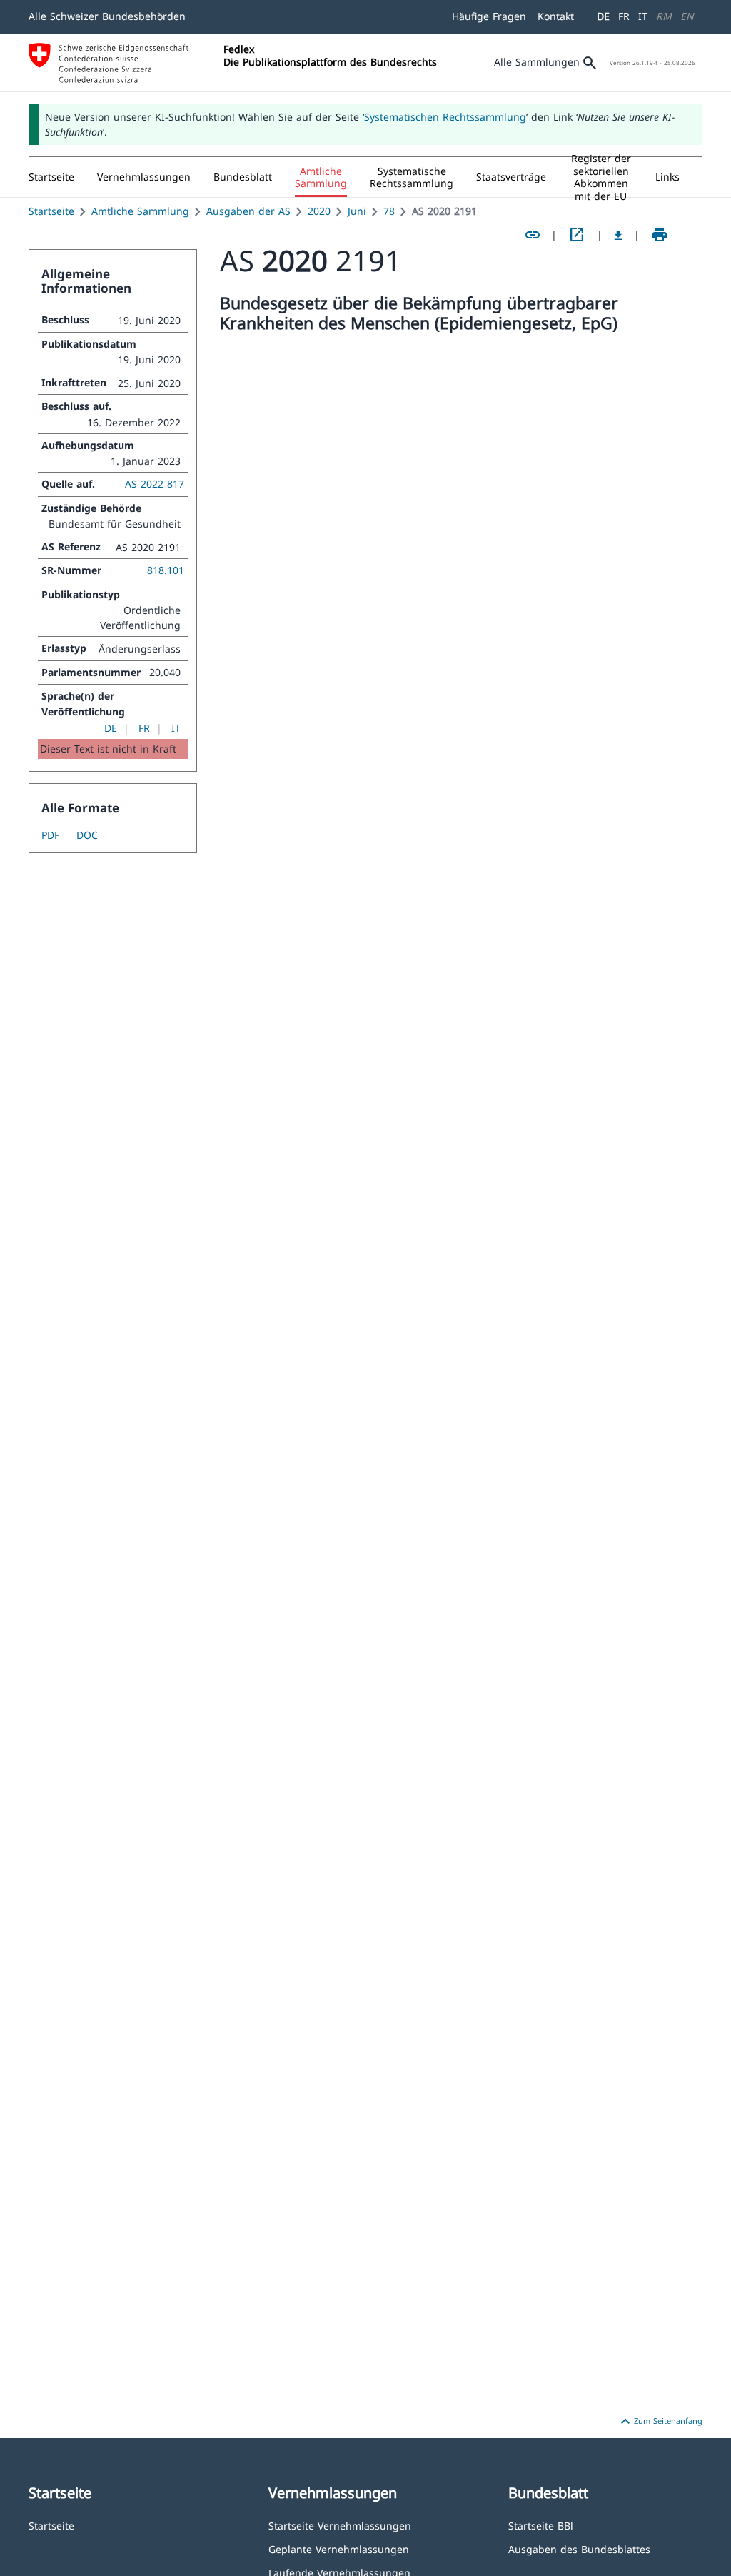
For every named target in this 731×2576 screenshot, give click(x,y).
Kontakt (556, 16)
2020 (319, 211)
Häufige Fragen (489, 16)
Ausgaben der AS (248, 211)
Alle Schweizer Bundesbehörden (107, 16)
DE (603, 16)
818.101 (166, 570)
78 (389, 211)
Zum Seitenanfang (660, 2422)
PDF (50, 835)
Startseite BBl (541, 2525)
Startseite (51, 211)
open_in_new (577, 235)
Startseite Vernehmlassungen (340, 2525)
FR (624, 16)
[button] (144, 177)
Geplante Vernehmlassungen (339, 2549)
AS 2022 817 (155, 484)
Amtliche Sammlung (140, 211)
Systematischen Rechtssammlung (445, 117)
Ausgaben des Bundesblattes (579, 2549)
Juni (357, 211)
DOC (87, 835)
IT (643, 16)
